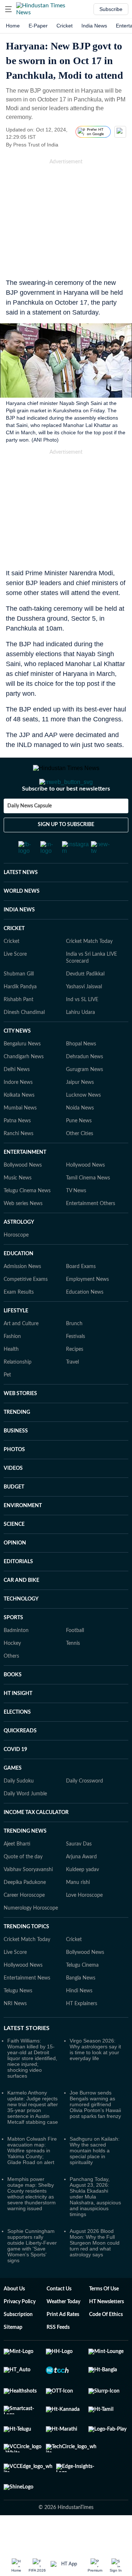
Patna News (17, 1150)
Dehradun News (85, 1086)
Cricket (65, 26)
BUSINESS (16, 1460)
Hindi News (79, 2020)
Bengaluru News (22, 1073)
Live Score (15, 984)
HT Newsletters (107, 2331)
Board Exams (81, 1296)
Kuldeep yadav (82, 1899)
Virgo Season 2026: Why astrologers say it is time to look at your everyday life (95, 2079)
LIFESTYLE (16, 1340)
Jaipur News (80, 1112)
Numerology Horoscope (31, 1937)
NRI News (15, 2033)
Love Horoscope (84, 1925)
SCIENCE (14, 1554)
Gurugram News (85, 1099)
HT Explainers (82, 2033)
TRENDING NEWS (25, 1861)
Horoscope (16, 1264)
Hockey (12, 1673)
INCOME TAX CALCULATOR (36, 1842)
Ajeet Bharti (17, 1873)
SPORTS (13, 1647)
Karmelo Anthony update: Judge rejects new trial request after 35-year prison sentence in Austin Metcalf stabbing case (33, 2137)
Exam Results (19, 1322)
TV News (76, 1220)
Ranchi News (19, 1163)
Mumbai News (20, 1137)
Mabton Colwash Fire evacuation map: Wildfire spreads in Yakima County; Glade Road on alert (32, 2180)
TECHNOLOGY (21, 1628)
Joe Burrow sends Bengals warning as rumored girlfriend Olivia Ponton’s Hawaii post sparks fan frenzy (95, 2134)
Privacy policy (20, 2331)
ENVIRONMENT (23, 1535)
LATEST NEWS (21, 902)
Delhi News (17, 1099)
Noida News (80, 1137)
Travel (72, 1391)
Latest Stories (27, 2058)
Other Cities (80, 1163)
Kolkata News (19, 1125)
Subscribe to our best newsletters (66, 818)
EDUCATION (19, 1283)
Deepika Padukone (25, 1912)
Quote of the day (23, 1886)
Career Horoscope (24, 1925)
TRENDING (17, 1442)
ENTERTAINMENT (25, 1182)
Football (75, 1660)
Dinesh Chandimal (24, 1042)
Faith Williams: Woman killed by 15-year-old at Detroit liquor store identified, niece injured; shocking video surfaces (32, 2088)
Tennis (73, 1673)
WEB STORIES (20, 1423)
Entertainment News (27, 2007)
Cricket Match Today (89, 971)
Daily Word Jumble (25, 1823)
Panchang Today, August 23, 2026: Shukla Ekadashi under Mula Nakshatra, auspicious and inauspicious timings (95, 2226)
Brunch (74, 1353)
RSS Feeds (58, 2357)
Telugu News (18, 2020)
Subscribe (111, 9)
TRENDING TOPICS (26, 1956)
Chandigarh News (24, 1086)
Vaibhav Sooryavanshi (28, 1899)
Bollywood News (23, 1194)
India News (94, 26)
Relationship (18, 1391)
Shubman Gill (19, 1003)
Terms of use (104, 2318)
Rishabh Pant (19, 1029)
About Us (14, 2318)
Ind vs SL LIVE (82, 1029)
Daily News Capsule (30, 835)
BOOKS (13, 1704)
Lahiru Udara (80, 1042)
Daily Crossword (85, 1810)
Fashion (12, 1366)
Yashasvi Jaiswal (84, 1016)
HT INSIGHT (18, 1723)
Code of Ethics (106, 2344)
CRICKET (14, 958)
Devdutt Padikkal (85, 1003)
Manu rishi (78, 1912)
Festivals (76, 1366)
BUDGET (14, 1516)
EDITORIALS (18, 1591)
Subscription (18, 2344)
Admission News (22, 1296)
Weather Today (63, 2331)
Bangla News (81, 2007)
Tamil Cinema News (88, 1207)
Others (11, 1685)
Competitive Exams (26, 1309)
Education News (85, 1322)
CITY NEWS (17, 1060)
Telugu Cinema (82, 1995)
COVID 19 (15, 1779)
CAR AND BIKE (21, 1610)
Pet (7, 1404)
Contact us (59, 2318)
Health (11, 1379)
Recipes (75, 1379)
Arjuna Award (81, 1886)
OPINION (15, 1572)
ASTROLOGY (19, 1252)
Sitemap (13, 2357)
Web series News (23, 1233)
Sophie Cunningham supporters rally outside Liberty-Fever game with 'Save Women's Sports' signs (32, 2275)
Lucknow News (83, 1125)
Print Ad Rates (63, 2344)
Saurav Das (79, 1873)
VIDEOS (13, 1498)
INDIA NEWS (19, 939)
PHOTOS (14, 1479)
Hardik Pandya (20, 1016)
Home (13, 26)
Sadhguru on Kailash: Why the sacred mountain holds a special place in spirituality (95, 2180)
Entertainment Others (91, 1233)
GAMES (13, 1798)
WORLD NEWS (22, 921)
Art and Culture (21, 1353)
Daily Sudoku (19, 1810)
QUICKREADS (20, 1760)
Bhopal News (81, 1073)
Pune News (79, 1150)
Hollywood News (85, 1194)
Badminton (16, 1660)
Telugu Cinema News (27, 1220)
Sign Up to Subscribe (66, 854)
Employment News (87, 1309)
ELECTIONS (17, 1742)
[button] (8, 9)
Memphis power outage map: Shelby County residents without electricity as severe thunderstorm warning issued (32, 2223)
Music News (18, 1207)
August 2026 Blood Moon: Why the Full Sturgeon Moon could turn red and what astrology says (95, 2272)
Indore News (18, 1112)
